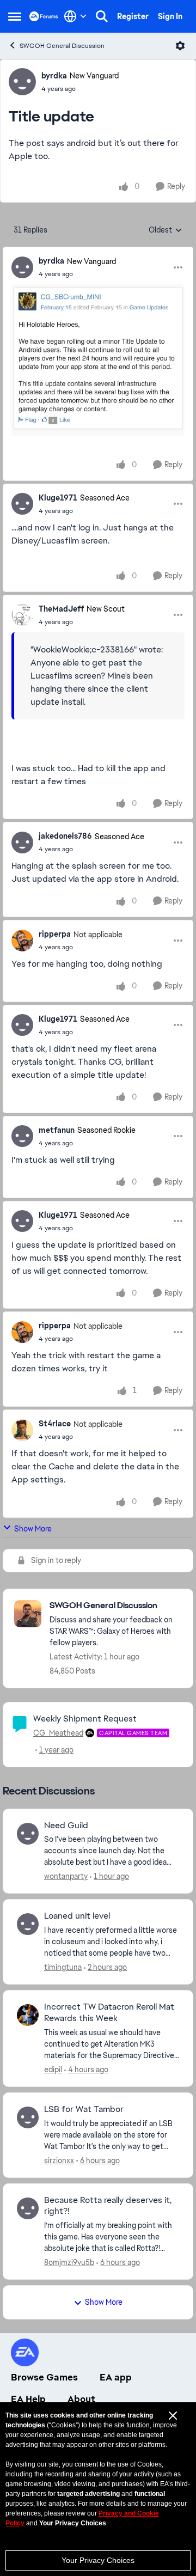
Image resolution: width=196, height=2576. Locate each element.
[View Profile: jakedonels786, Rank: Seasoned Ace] (22, 843)
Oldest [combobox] (166, 230)
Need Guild (66, 1826)
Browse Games (44, 2377)
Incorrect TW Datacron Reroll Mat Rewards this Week (109, 2013)
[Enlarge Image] (98, 360)
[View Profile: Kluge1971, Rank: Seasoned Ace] (22, 504)
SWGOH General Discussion (62, 46)
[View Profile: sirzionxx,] (28, 2117)
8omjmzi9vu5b (69, 2262)
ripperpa (55, 934)
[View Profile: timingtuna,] (28, 1924)
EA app (116, 2377)
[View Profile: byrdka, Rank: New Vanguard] (22, 82)
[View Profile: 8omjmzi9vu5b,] (28, 2208)
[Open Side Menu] (15, 16)
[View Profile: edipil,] (28, 2015)
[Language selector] (75, 16)
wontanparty (66, 1876)
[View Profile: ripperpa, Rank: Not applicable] (22, 941)
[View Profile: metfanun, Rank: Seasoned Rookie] (22, 1136)
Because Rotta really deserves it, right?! (108, 2206)
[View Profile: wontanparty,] (28, 1834)
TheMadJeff (61, 609)
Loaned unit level (77, 1916)
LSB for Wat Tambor (84, 2109)
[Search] (102, 16)
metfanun (57, 1130)
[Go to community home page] (44, 16)
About (81, 2399)
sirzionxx (59, 2160)
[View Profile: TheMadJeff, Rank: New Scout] (22, 615)
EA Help (28, 2399)
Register (133, 16)
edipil (53, 2070)
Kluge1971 (58, 498)
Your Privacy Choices (98, 2560)
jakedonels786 (65, 836)
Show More (33, 1529)
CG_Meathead (58, 1733)
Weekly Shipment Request (85, 1719)
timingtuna (63, 1967)
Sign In (170, 16)
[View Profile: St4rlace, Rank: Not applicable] (22, 1430)
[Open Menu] (180, 46)
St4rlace (55, 1424)
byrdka (54, 76)
